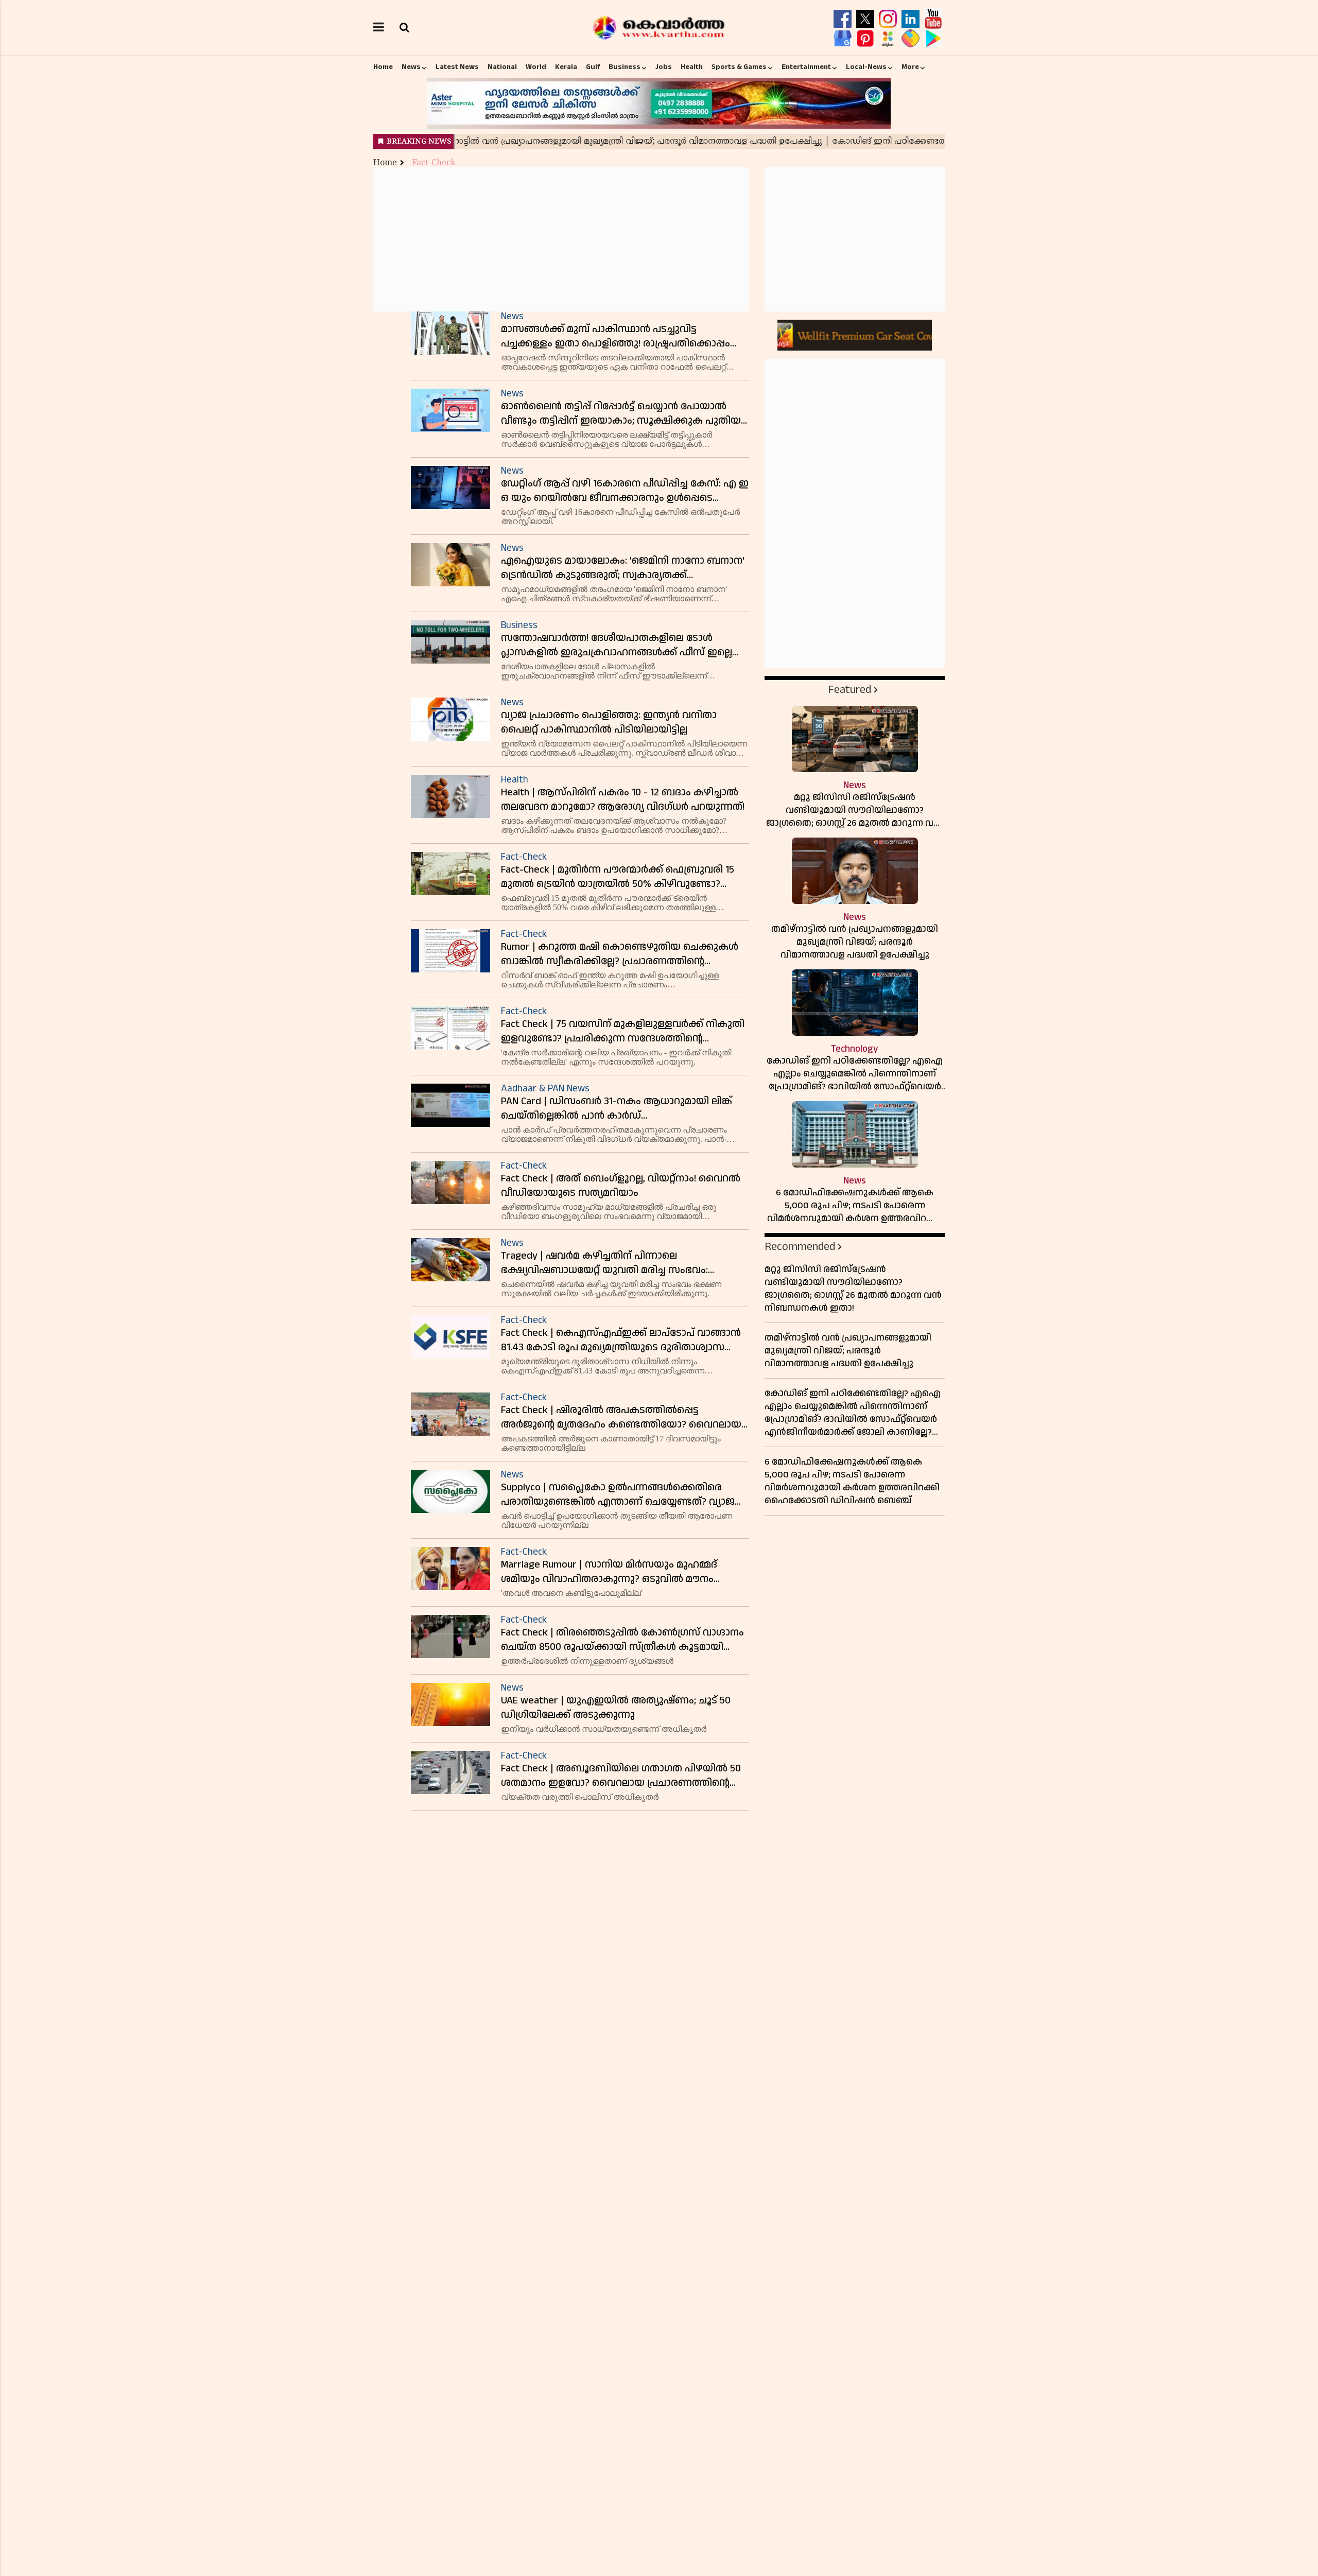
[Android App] (933, 39)
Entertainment (806, 67)
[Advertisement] (561, 239)
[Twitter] (866, 19)
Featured (849, 690)
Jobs (664, 67)
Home (383, 67)
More (910, 67)
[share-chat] (912, 39)
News (411, 67)
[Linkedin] (912, 19)
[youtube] (933, 19)
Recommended (800, 1247)
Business (625, 67)
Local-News (866, 67)
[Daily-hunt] (889, 39)
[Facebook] (844, 19)
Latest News (457, 67)
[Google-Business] (844, 39)
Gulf (593, 67)
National (502, 67)
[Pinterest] (866, 39)
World (536, 67)
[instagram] (889, 19)
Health (692, 67)
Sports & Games (739, 67)
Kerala (566, 67)
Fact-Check (434, 163)
